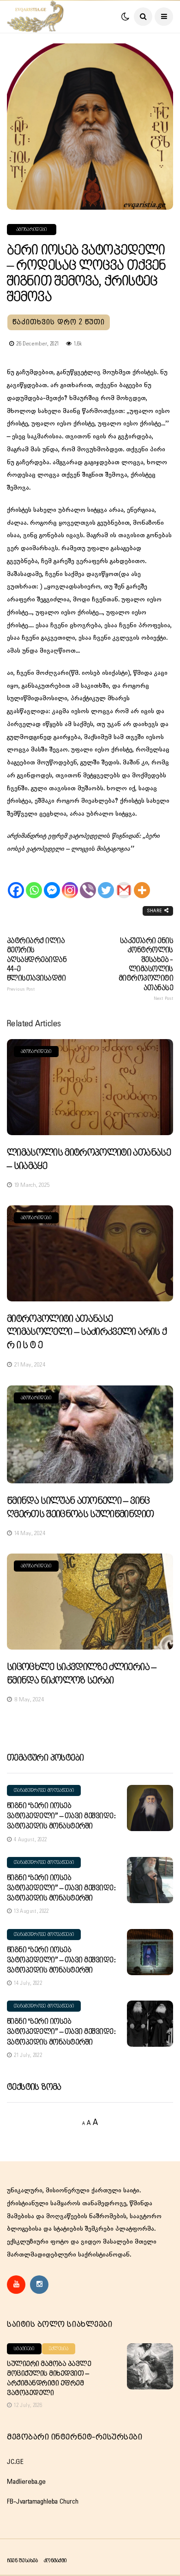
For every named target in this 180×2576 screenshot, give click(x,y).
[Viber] (88, 882)
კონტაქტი (55, 2561)
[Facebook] (16, 882)
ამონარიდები (32, 230)
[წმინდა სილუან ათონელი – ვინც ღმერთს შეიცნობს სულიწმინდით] (90, 1435)
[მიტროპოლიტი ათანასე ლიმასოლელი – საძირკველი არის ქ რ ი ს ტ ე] (90, 1253)
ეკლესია (59, 2349)
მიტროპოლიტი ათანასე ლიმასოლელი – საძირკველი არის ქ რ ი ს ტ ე (87, 1332)
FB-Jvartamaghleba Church (43, 2502)
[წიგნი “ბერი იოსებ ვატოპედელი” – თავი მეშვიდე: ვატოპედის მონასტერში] (150, 1808)
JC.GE (15, 2462)
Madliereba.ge (26, 2482)
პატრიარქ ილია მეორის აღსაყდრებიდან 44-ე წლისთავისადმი (37, 964)
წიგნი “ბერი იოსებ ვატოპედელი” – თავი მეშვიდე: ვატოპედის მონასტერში (61, 1816)
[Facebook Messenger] (52, 882)
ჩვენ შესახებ (22, 2561)
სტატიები (24, 2349)
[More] (142, 882)
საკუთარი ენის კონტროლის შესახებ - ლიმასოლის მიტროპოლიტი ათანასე (146, 969)
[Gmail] (124, 882)
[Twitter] (106, 882)
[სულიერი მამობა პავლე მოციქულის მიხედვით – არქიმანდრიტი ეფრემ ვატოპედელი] (150, 2366)
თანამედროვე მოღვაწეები (44, 1790)
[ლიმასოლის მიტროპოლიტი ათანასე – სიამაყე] (90, 1087)
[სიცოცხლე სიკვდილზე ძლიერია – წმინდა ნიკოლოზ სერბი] (90, 1602)
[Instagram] (70, 882)
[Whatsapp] (34, 882)
